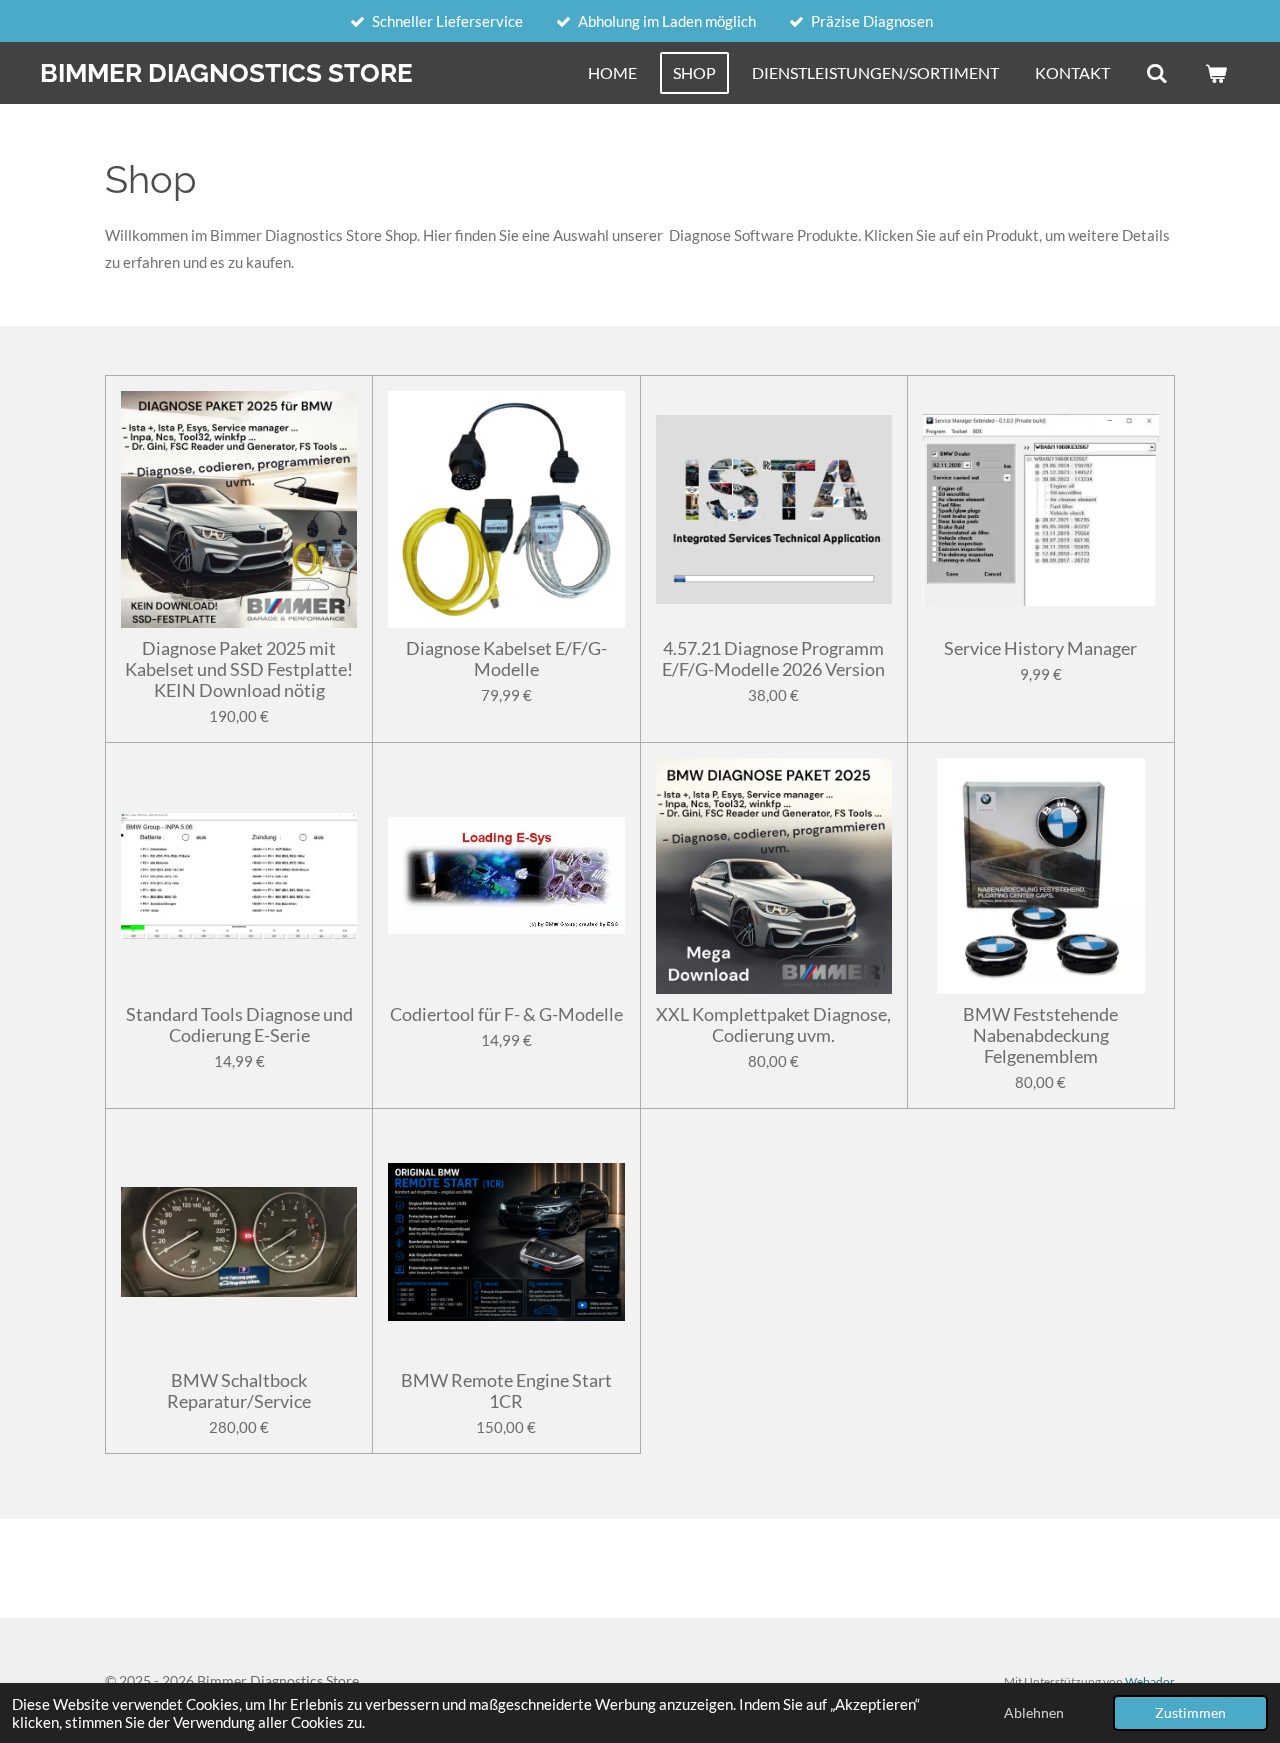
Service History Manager (1040, 648)
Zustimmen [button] (1190, 1713)
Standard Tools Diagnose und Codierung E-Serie (239, 1025)
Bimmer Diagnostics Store (226, 73)
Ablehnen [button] (1034, 1713)
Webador (1150, 1681)
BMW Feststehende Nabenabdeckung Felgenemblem (1040, 1035)
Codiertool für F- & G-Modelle (506, 1014)
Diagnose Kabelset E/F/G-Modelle (506, 659)
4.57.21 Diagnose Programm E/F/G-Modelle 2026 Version (773, 659)
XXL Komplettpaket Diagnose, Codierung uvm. (773, 1025)
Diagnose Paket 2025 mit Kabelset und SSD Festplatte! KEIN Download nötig (239, 669)
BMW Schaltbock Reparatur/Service (239, 1391)
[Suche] (1157, 73)
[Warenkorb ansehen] (1216, 73)
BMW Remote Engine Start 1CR (506, 1391)
